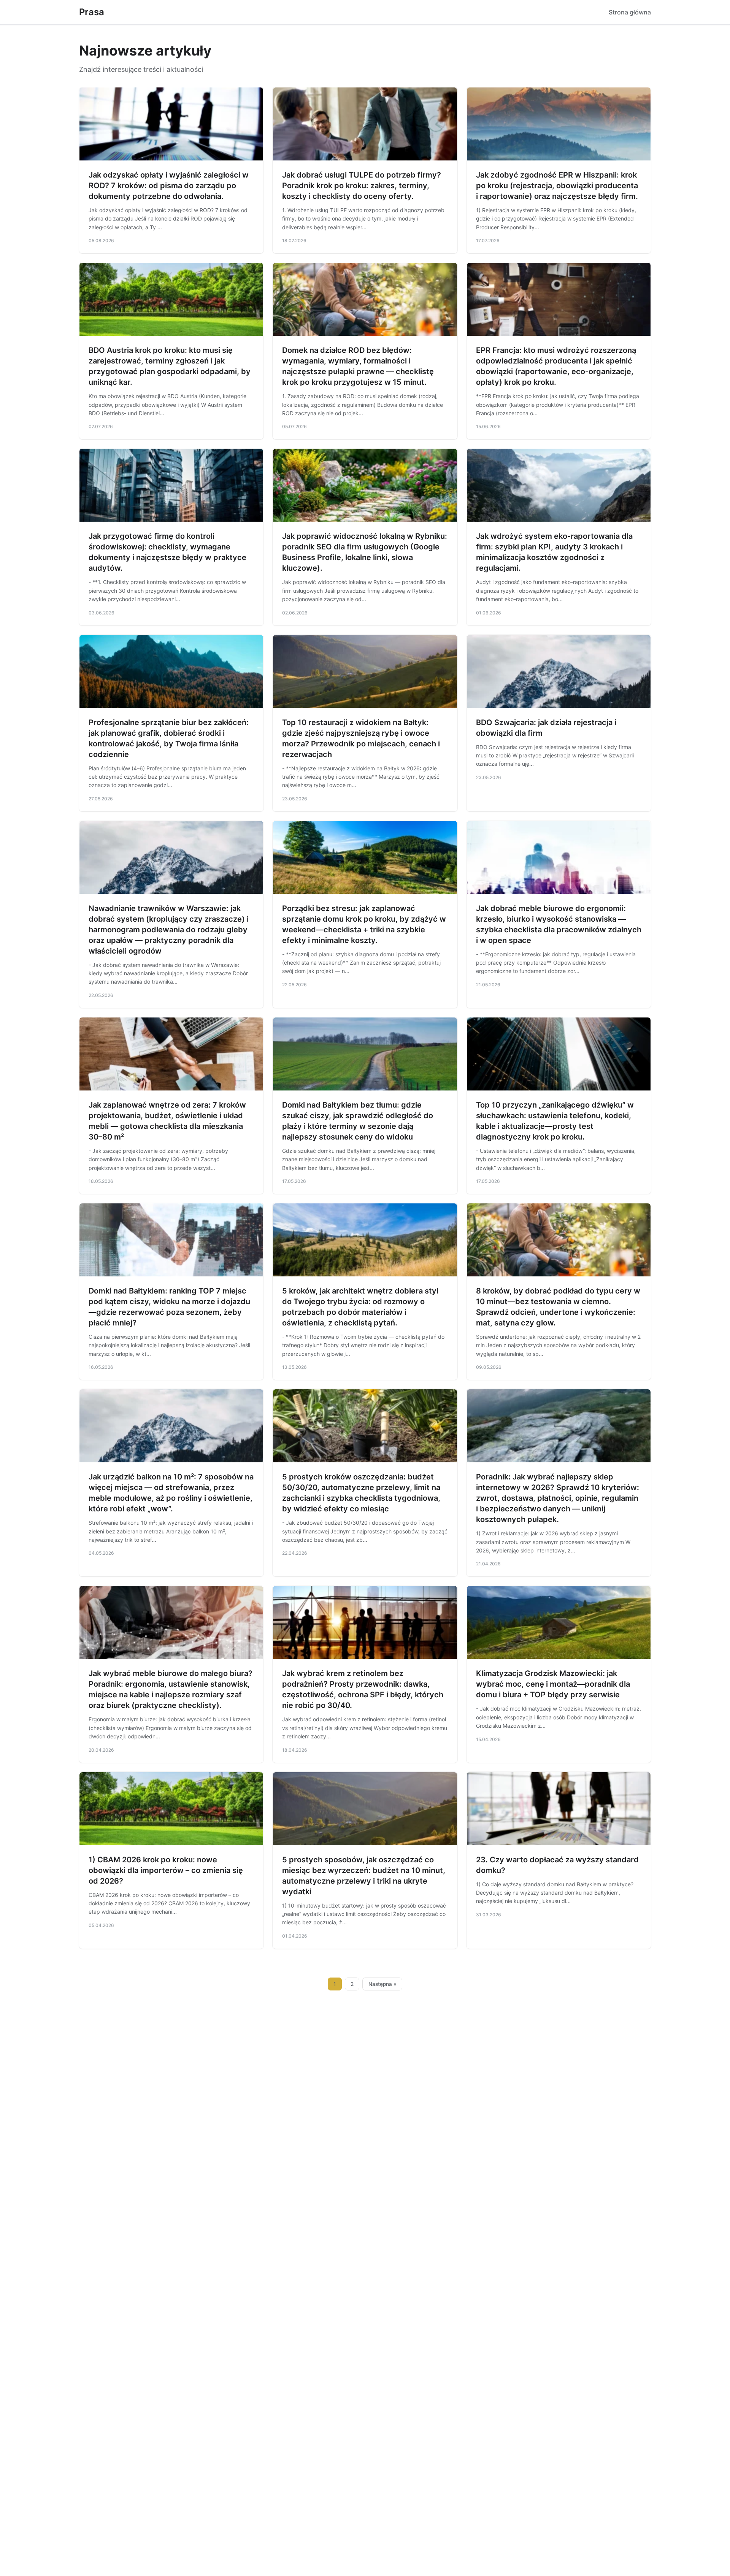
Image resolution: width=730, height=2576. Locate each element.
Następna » (382, 1984)
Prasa (92, 12)
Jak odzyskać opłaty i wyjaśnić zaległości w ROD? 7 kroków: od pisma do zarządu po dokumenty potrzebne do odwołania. (169, 186)
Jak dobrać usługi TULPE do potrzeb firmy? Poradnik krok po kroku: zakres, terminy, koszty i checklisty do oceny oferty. (362, 186)
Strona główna (630, 12)
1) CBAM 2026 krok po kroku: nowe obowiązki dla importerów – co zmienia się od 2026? (166, 1870)
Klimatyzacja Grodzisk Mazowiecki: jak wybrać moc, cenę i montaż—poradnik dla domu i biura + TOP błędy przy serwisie (553, 1684)
